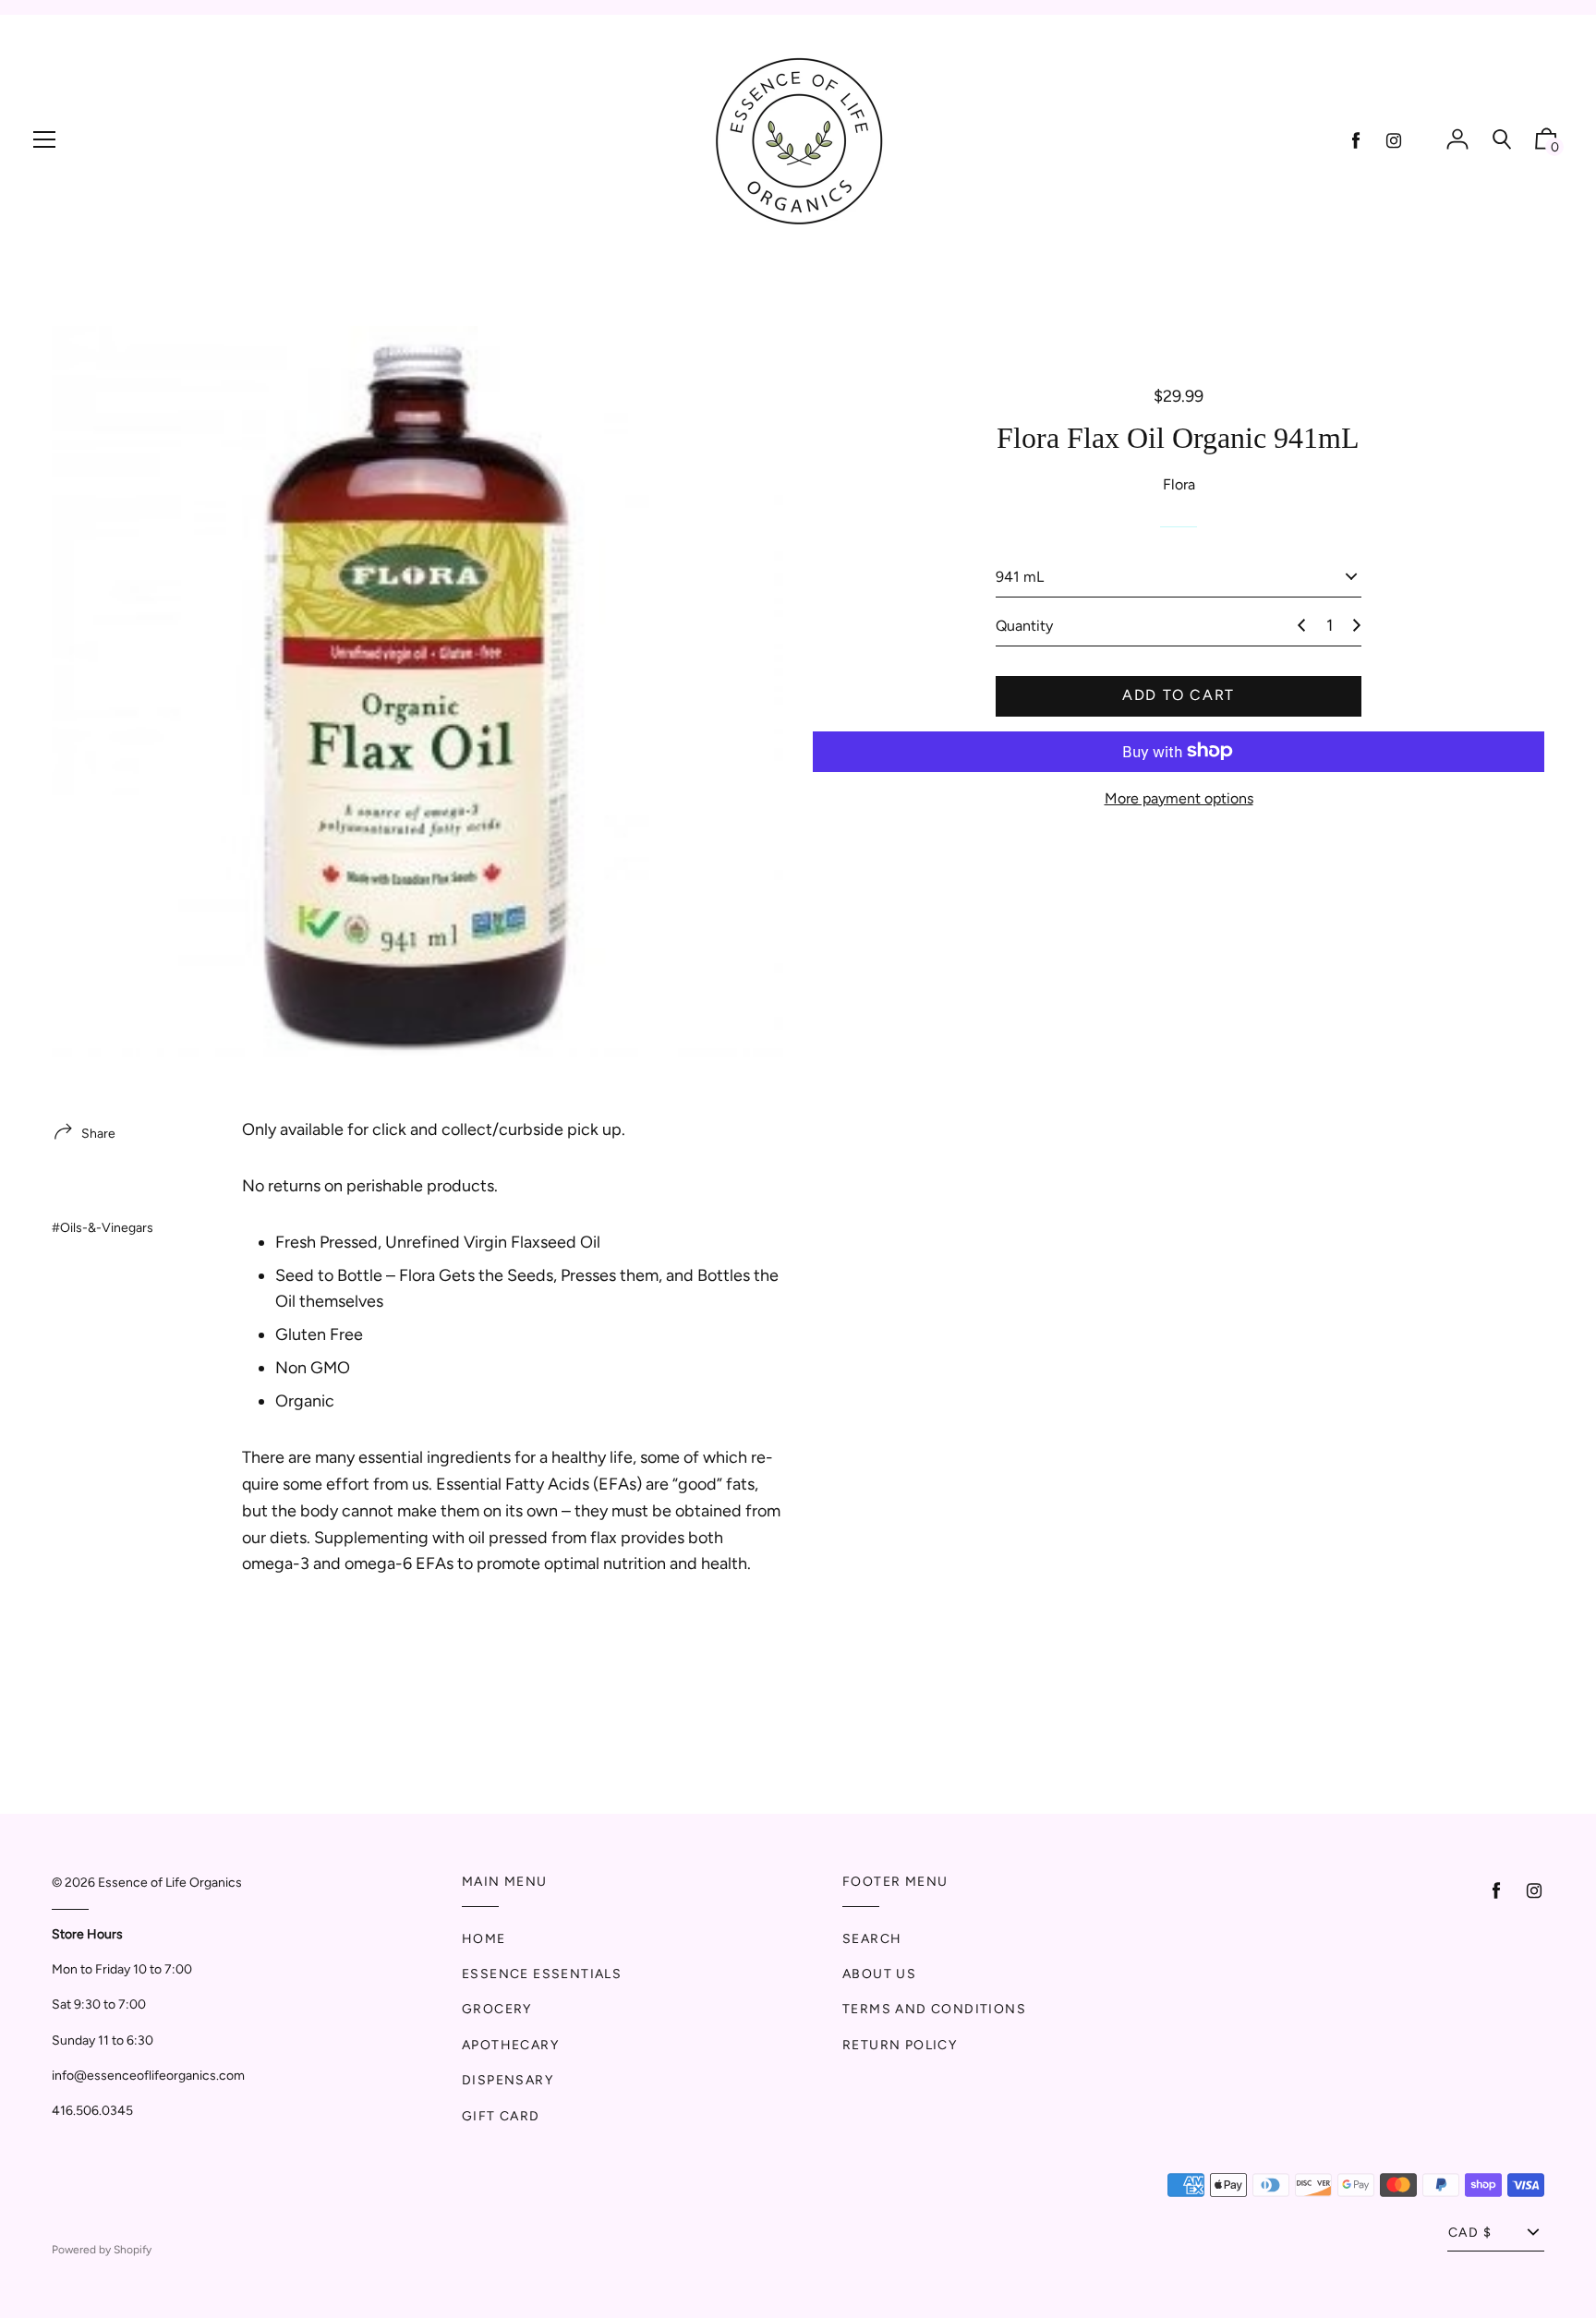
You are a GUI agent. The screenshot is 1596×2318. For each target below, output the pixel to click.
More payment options (1179, 797)
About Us (879, 1974)
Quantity (1024, 626)
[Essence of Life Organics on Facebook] (1356, 141)
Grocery (497, 2009)
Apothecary (510, 2045)
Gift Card (501, 2116)
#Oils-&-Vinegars (103, 1228)
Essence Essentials (542, 1974)
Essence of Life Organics (170, 1883)
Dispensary (508, 2080)
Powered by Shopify (102, 2250)
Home (484, 1939)
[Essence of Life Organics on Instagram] (1394, 141)
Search (872, 1939)
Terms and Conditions (934, 2009)
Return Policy (900, 2045)
